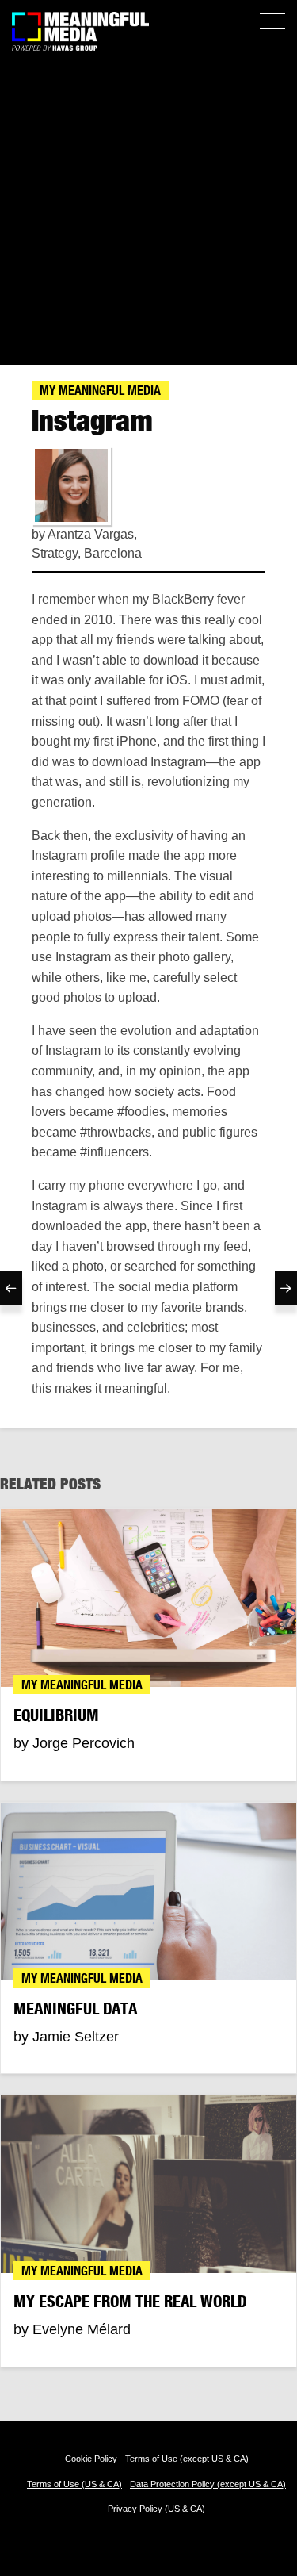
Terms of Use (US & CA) (74, 2484)
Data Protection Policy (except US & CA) (208, 2484)
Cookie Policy (91, 2459)
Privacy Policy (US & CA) (156, 2509)
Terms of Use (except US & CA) (187, 2459)
